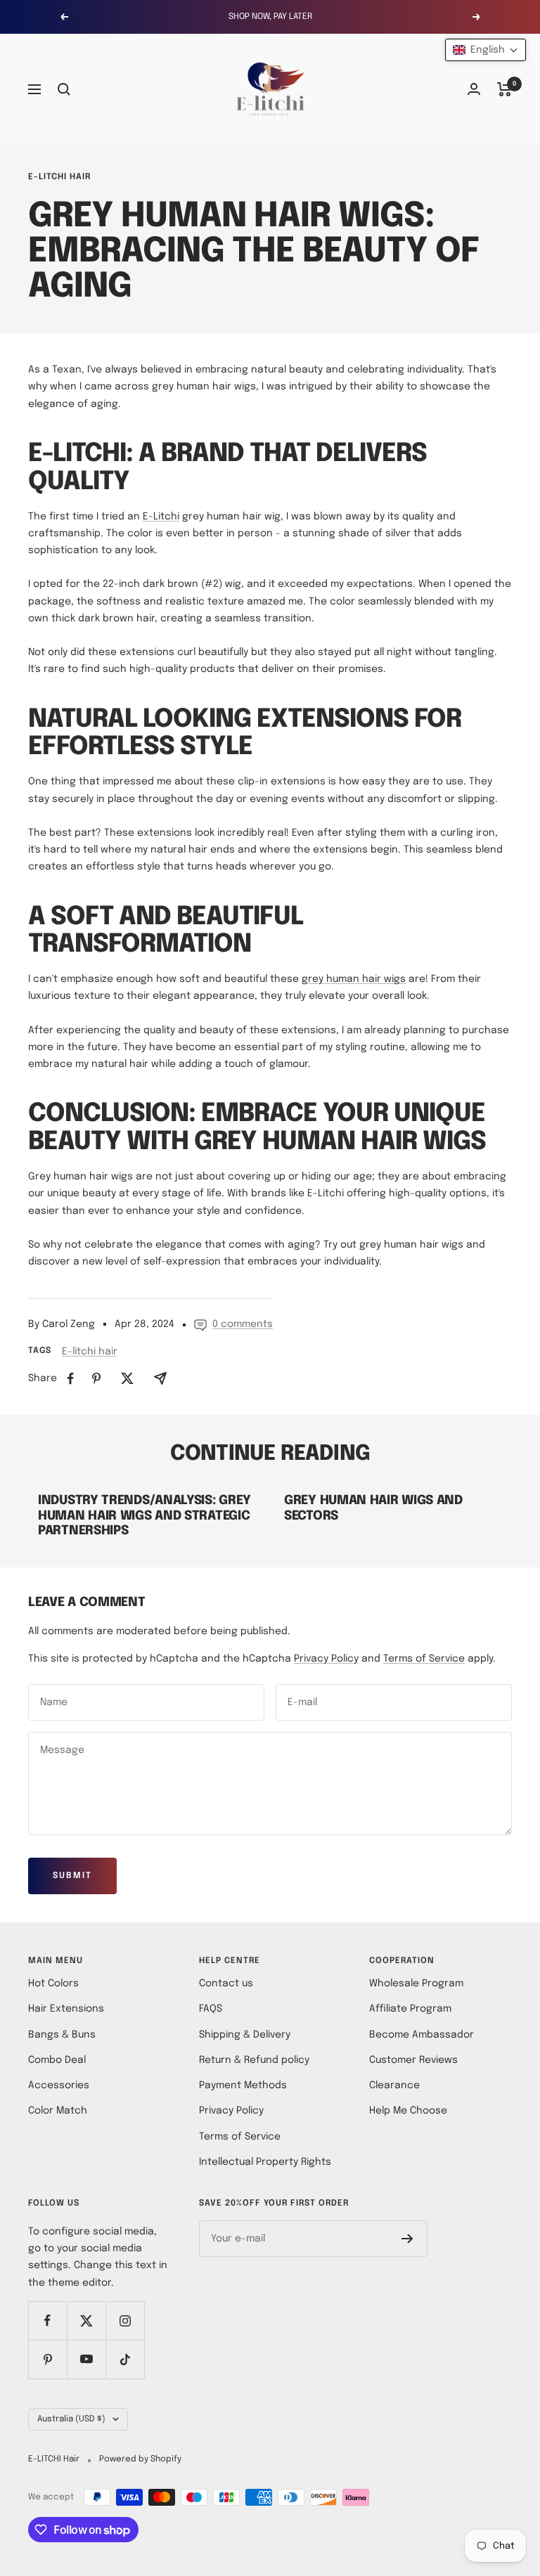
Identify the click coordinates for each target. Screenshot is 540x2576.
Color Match (58, 2111)
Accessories (59, 2085)
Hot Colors (53, 1983)
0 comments (243, 1324)
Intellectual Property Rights (265, 2162)
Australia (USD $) (71, 2419)
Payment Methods (243, 2085)
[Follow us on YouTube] (86, 2359)
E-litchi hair (59, 177)
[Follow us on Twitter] (86, 2321)
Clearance (394, 2085)
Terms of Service (424, 1659)
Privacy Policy (326, 1659)
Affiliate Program (410, 2009)
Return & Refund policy (254, 2060)
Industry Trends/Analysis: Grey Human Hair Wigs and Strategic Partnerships (144, 1516)
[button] (486, 50)
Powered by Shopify (140, 2459)
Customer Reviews (413, 2060)
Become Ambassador (422, 2035)
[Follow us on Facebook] (47, 2321)
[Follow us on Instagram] (125, 2321)
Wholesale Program (416, 1983)
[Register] (407, 2239)
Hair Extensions (66, 2009)
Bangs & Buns (62, 2035)
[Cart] (504, 89)
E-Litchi (161, 517)
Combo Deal (57, 2060)
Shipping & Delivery (245, 2035)
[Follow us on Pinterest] (47, 2359)
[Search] (64, 89)
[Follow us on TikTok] (125, 2359)
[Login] (474, 89)
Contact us (226, 1983)
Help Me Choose (408, 2111)
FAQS (211, 2009)
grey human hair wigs (354, 979)
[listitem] (71, 1379)
